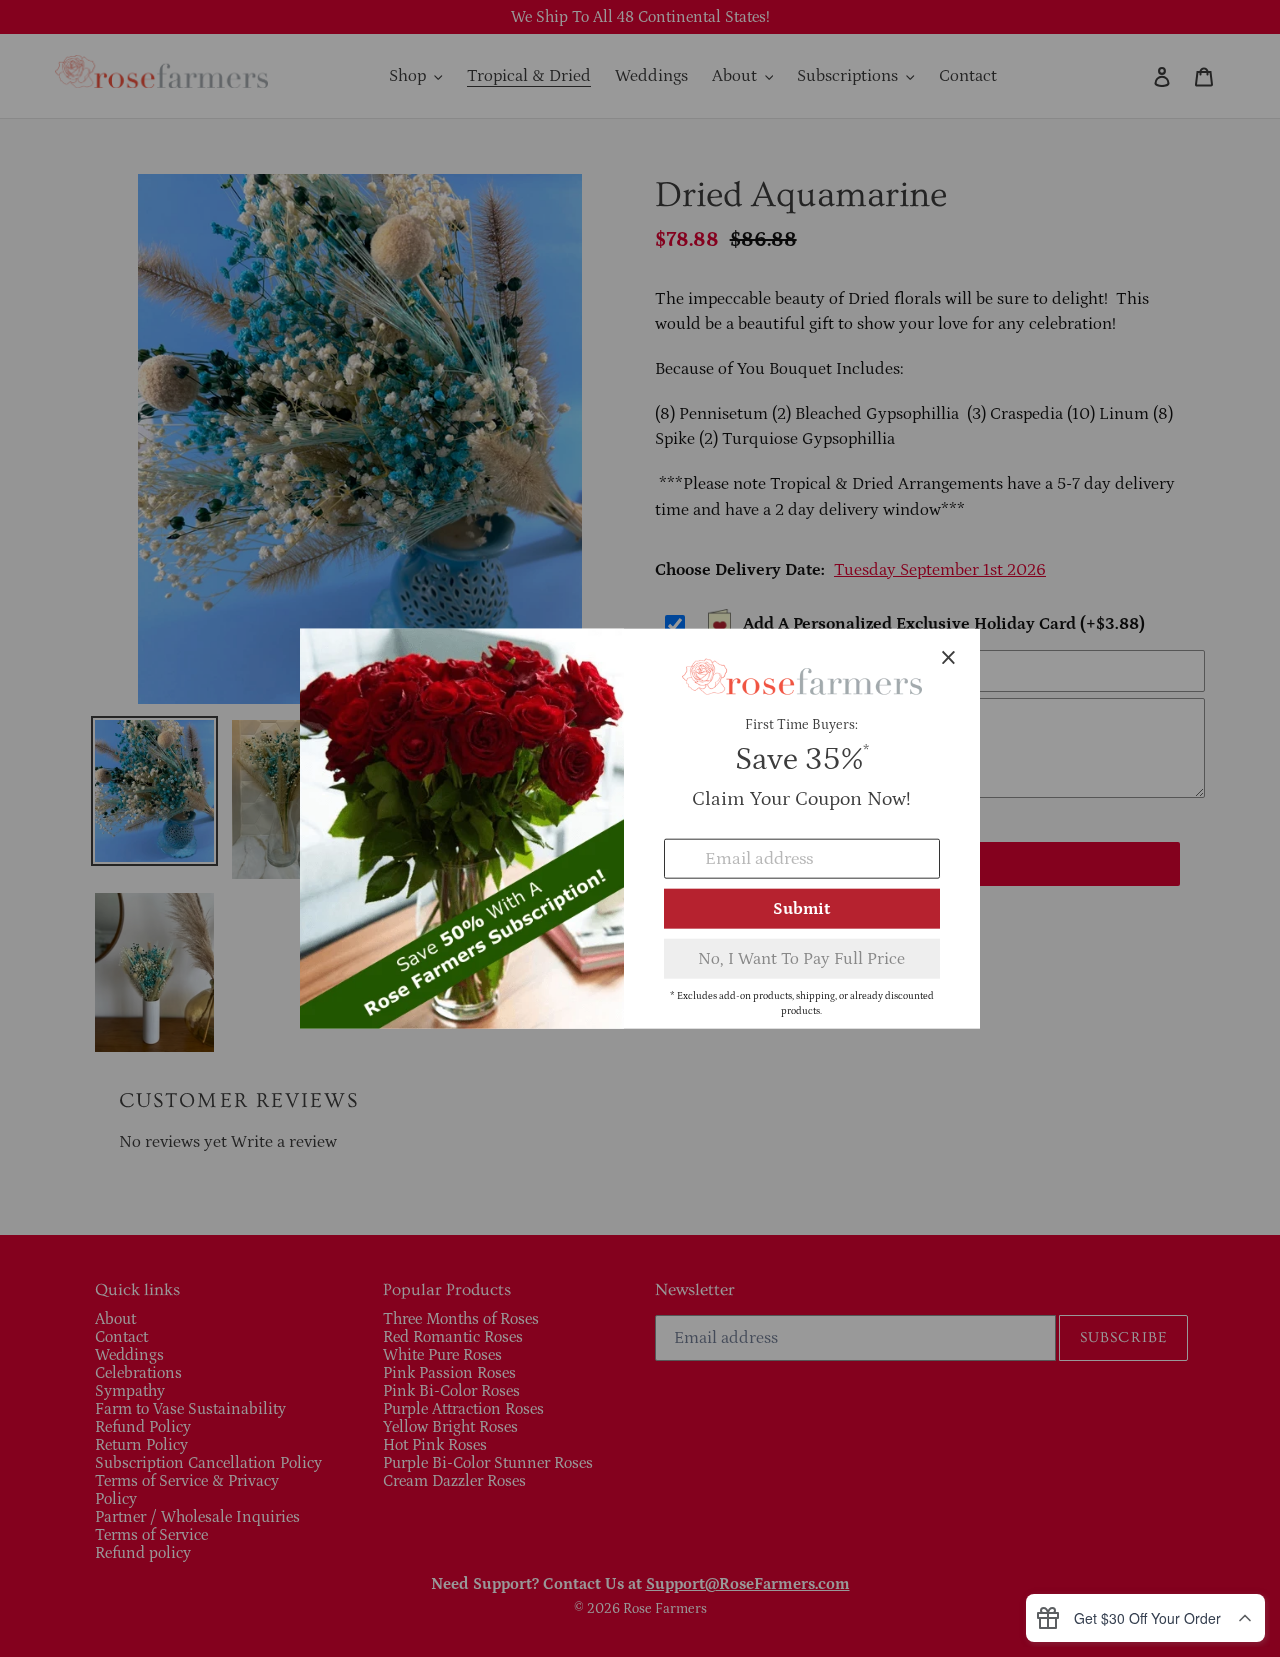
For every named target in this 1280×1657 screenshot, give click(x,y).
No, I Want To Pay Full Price (801, 959)
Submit (801, 909)
